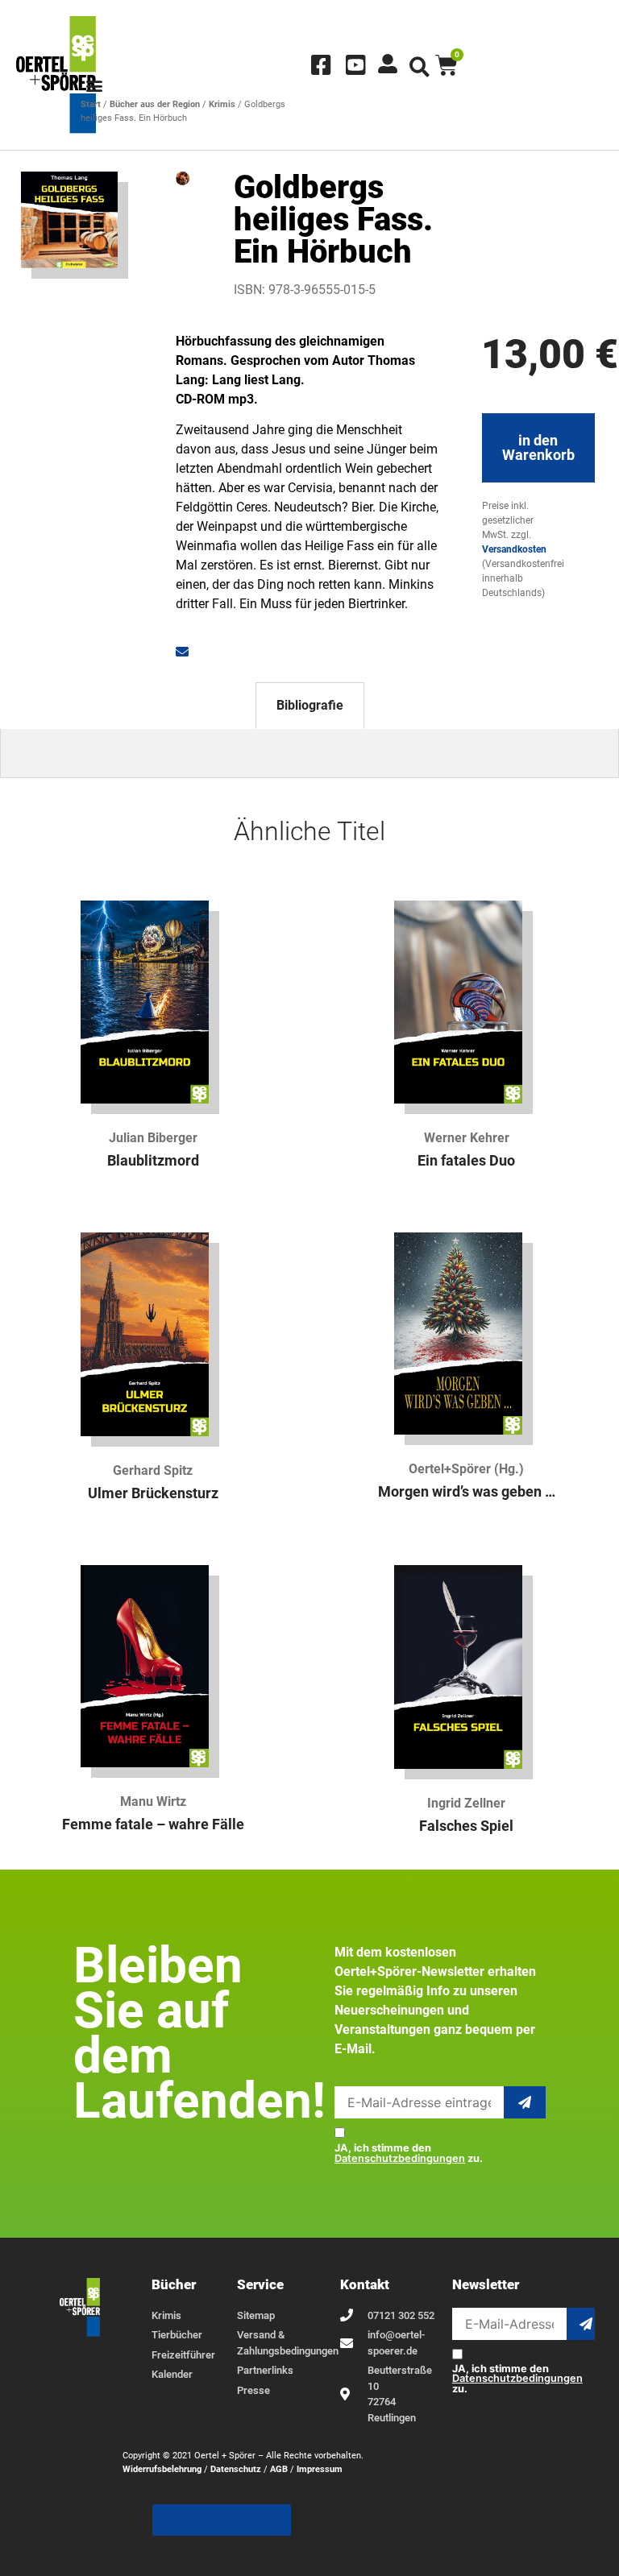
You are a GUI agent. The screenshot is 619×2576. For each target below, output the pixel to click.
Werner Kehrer (467, 1138)
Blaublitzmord (153, 1161)
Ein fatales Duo (466, 1161)
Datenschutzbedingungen (400, 2158)
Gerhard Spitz (153, 1470)
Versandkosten (514, 549)
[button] (94, 86)
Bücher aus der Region (155, 104)
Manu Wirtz (153, 1802)
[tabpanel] (309, 754)
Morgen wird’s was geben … (467, 1492)
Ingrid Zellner (466, 1803)
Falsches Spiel (466, 1826)
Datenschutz (236, 2469)
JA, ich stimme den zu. (409, 2154)
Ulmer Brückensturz (153, 1493)
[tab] (310, 706)
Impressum (320, 2469)
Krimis (222, 104)
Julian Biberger (153, 1138)
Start (91, 104)
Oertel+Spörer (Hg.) (466, 1469)
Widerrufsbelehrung (162, 2469)
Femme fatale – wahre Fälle (153, 1824)
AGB (279, 2469)
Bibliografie (310, 705)
